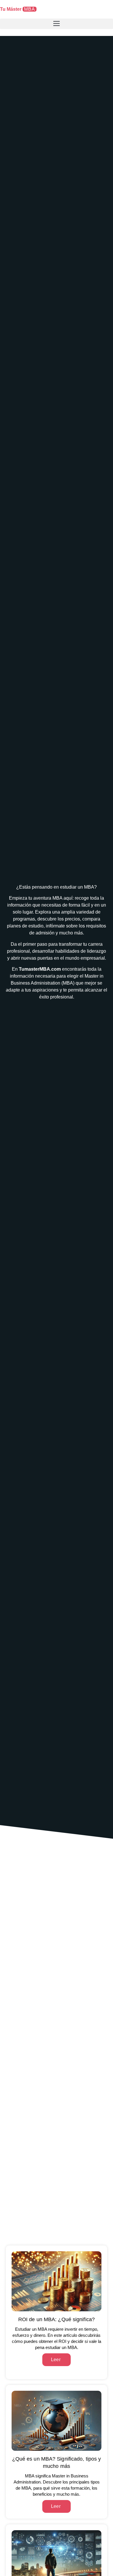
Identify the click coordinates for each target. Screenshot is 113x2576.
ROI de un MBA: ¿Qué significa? (57, 2319)
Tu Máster (18, 9)
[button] (57, 24)
